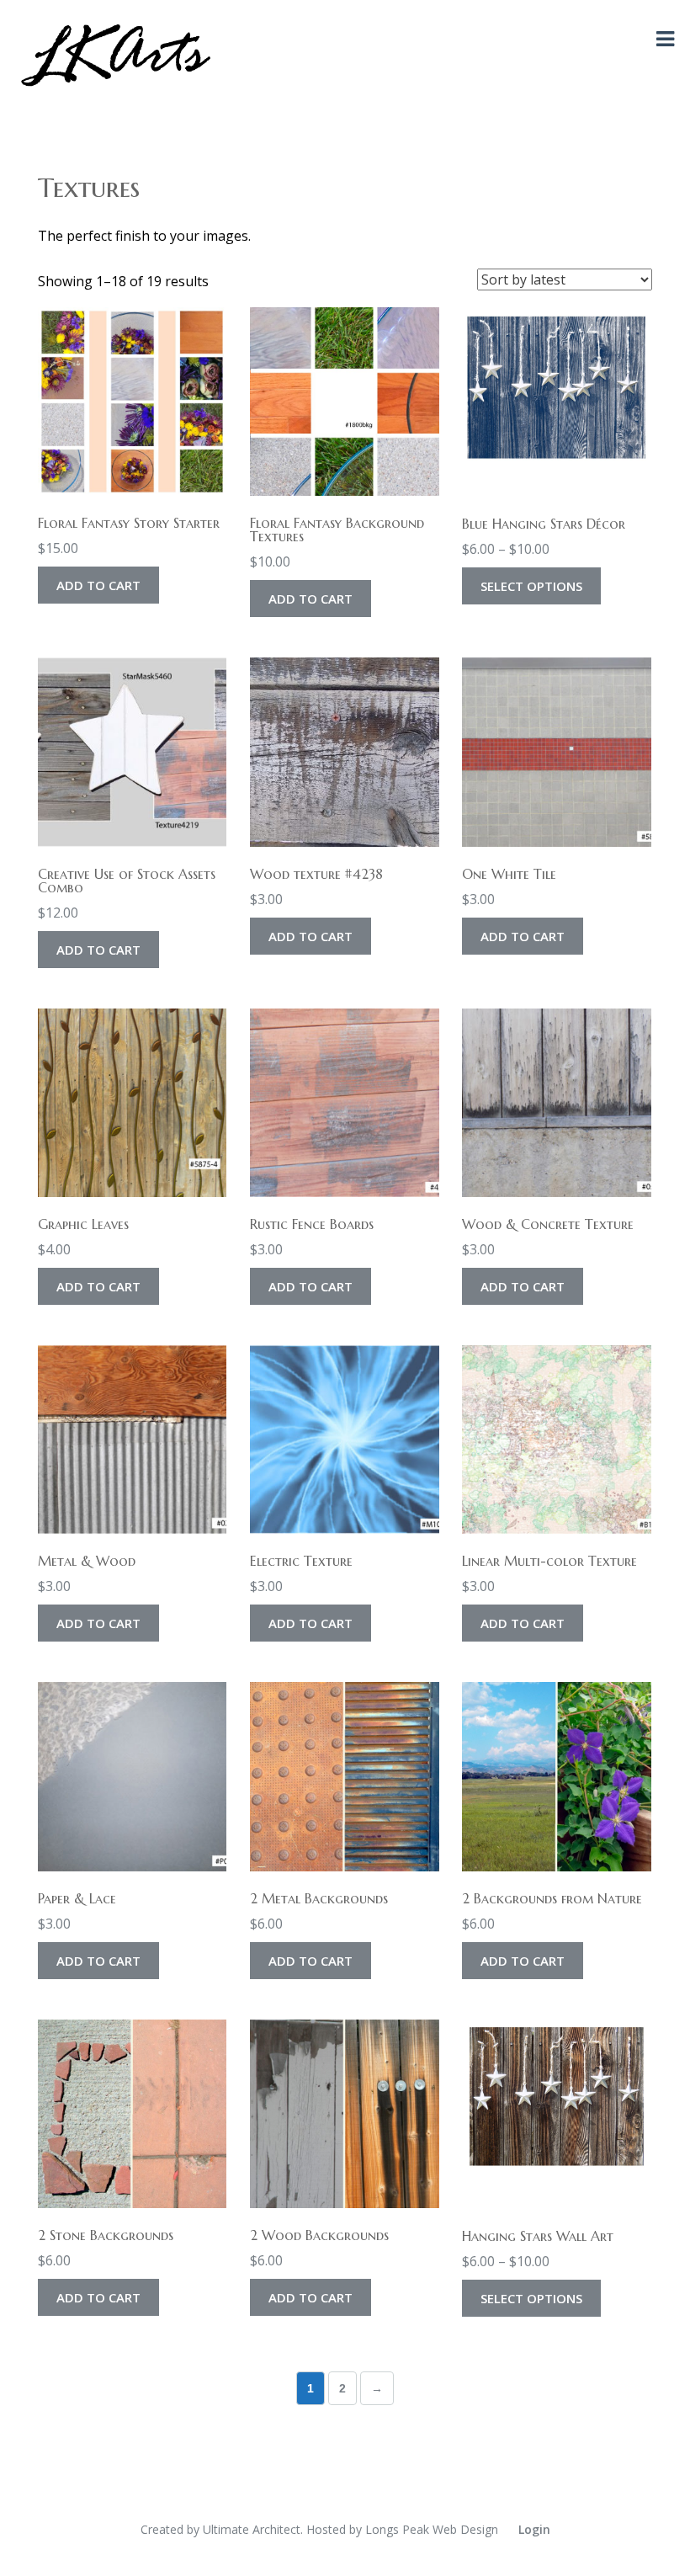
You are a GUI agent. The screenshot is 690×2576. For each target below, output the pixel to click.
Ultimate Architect (252, 2529)
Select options (531, 586)
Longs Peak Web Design (432, 2529)
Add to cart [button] (98, 585)
